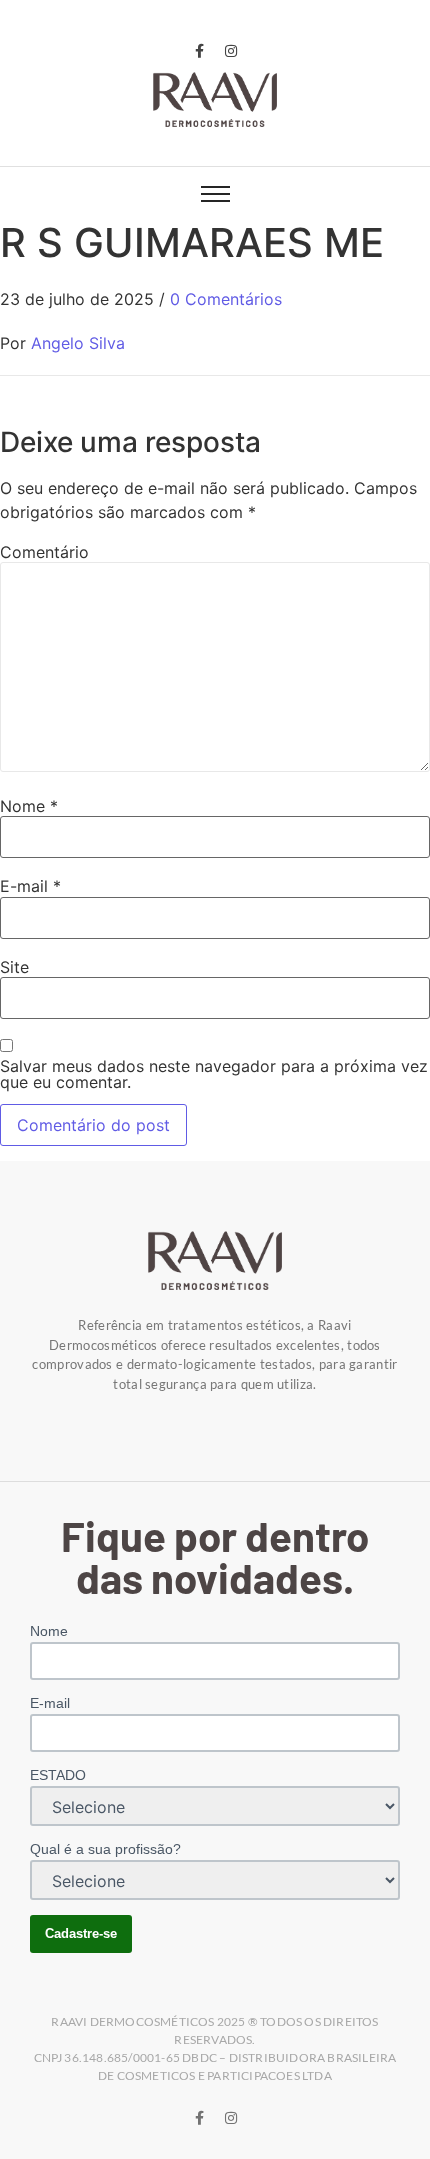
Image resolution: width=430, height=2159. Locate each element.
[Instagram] (231, 51)
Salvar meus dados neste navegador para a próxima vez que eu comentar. (214, 1074)
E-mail (30, 886)
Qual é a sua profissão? (105, 1849)
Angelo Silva (78, 343)
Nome (29, 806)
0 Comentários (226, 299)
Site (14, 967)
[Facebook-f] (199, 51)
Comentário (44, 552)
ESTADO (58, 1775)
